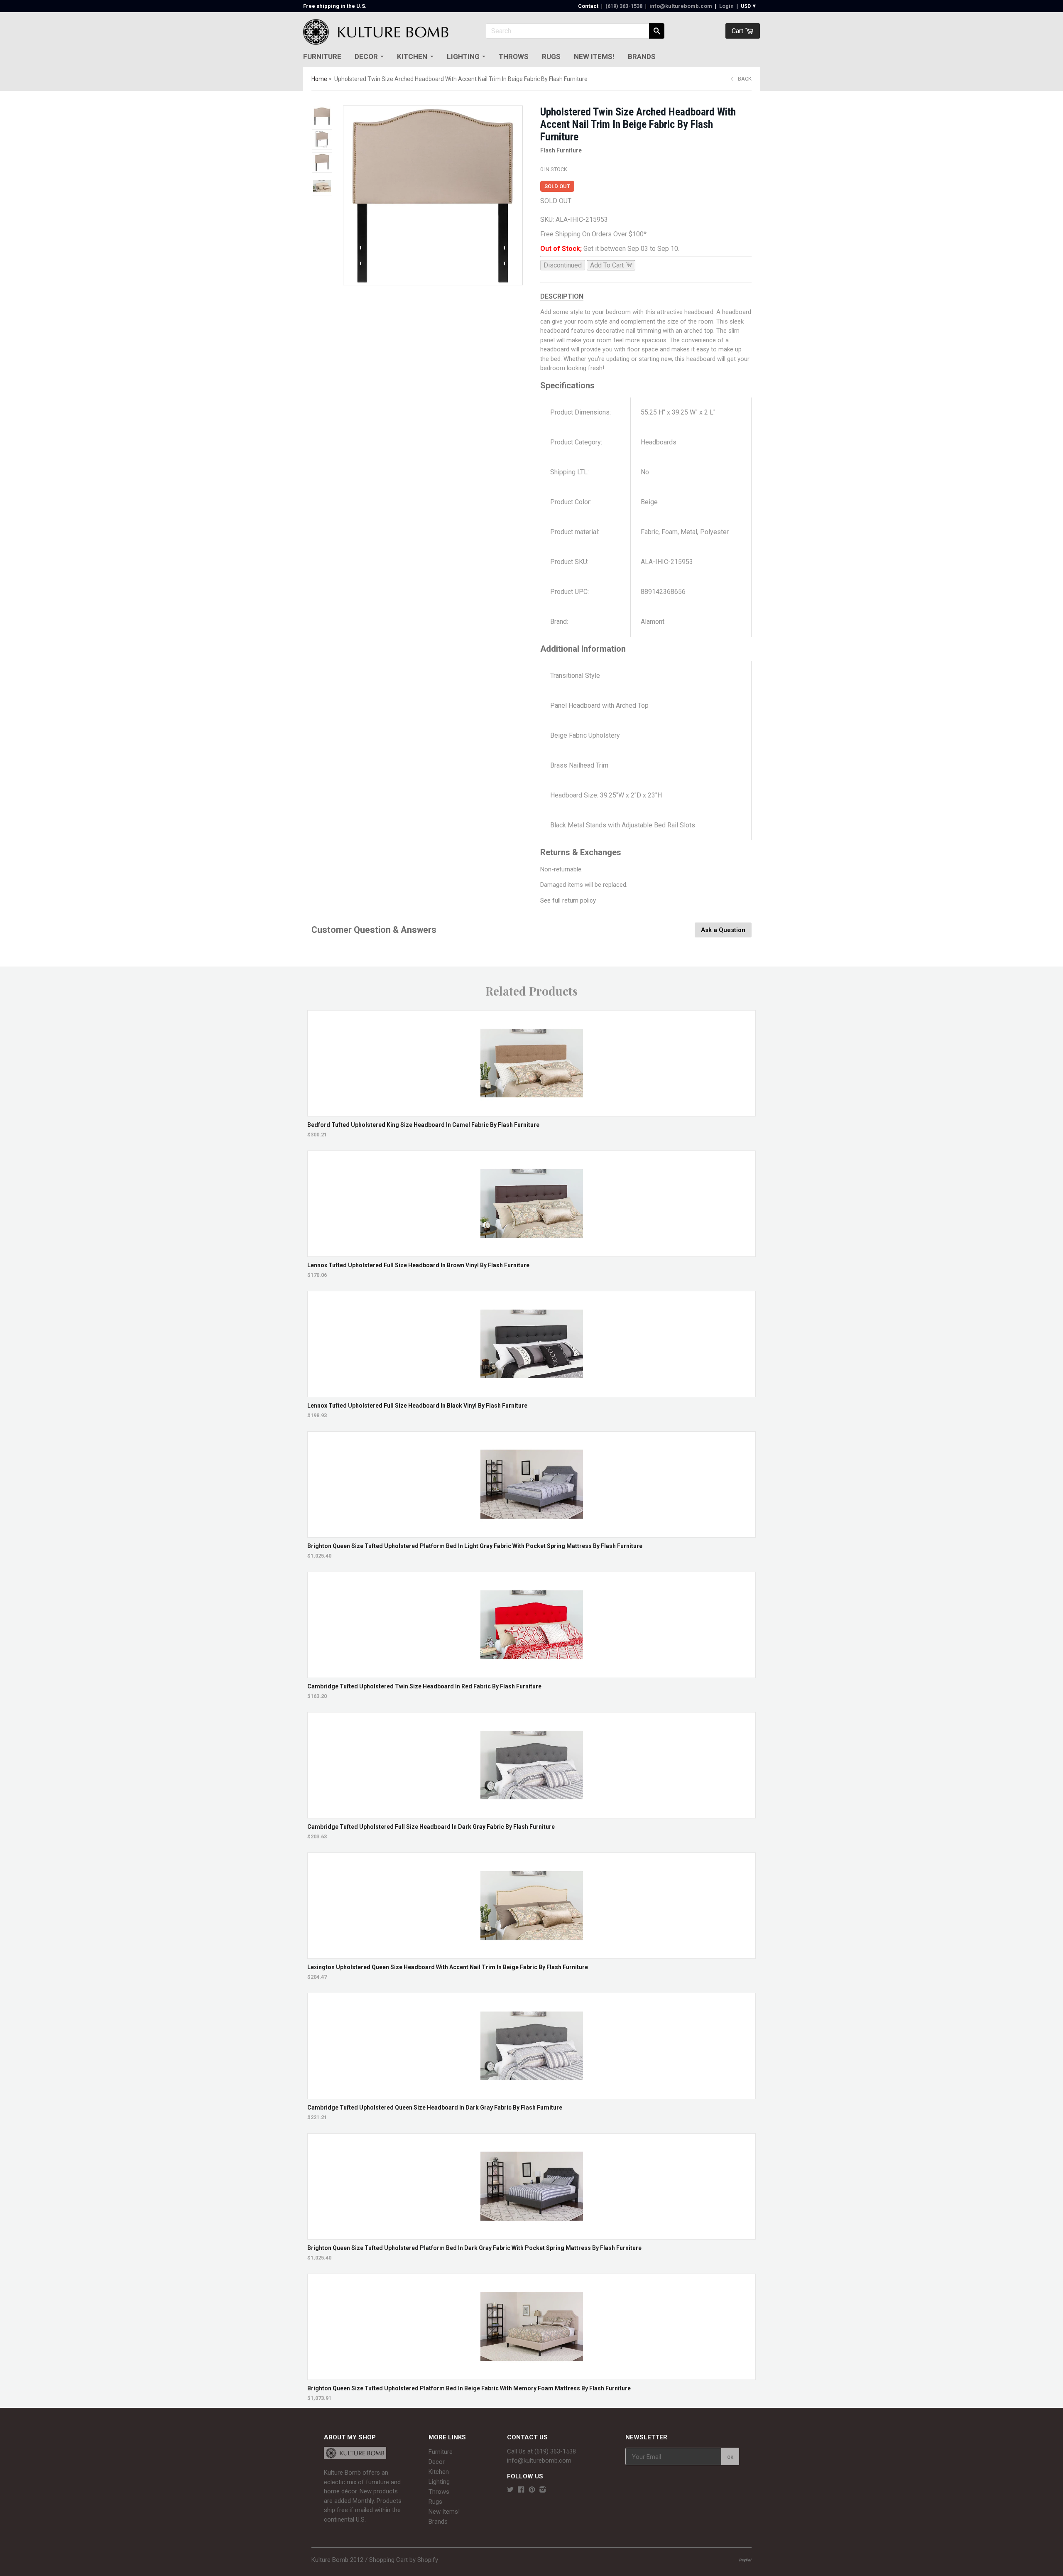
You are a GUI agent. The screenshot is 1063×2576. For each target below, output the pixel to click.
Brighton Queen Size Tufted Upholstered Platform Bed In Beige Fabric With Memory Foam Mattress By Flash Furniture (469, 2388)
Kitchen (412, 56)
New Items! (594, 56)
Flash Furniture (561, 150)
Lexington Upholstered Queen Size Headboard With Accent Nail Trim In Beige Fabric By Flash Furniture (448, 1967)
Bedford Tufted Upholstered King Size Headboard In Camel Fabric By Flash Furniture (423, 1125)
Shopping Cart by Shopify (404, 2560)
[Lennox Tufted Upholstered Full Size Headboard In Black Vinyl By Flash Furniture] (532, 1393)
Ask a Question (723, 930)
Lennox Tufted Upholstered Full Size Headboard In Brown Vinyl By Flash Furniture (418, 1265)
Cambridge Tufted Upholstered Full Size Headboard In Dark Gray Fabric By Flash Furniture (431, 1827)
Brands (642, 56)
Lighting (463, 56)
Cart (738, 31)
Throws (514, 56)
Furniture (322, 56)
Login (726, 6)
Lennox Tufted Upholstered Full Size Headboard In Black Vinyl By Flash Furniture (417, 1406)
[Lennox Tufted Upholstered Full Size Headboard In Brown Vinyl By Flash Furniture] (532, 1252)
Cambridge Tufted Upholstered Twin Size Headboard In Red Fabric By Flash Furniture (424, 1686)
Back (745, 79)
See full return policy (568, 900)
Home (319, 79)
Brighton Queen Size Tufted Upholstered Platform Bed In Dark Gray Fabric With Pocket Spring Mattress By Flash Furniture (474, 2248)
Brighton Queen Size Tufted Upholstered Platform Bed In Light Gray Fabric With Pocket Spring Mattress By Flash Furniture (475, 1546)
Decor (366, 56)
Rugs (551, 56)
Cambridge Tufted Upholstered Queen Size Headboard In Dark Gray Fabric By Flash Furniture (435, 2107)
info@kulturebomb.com (681, 6)
